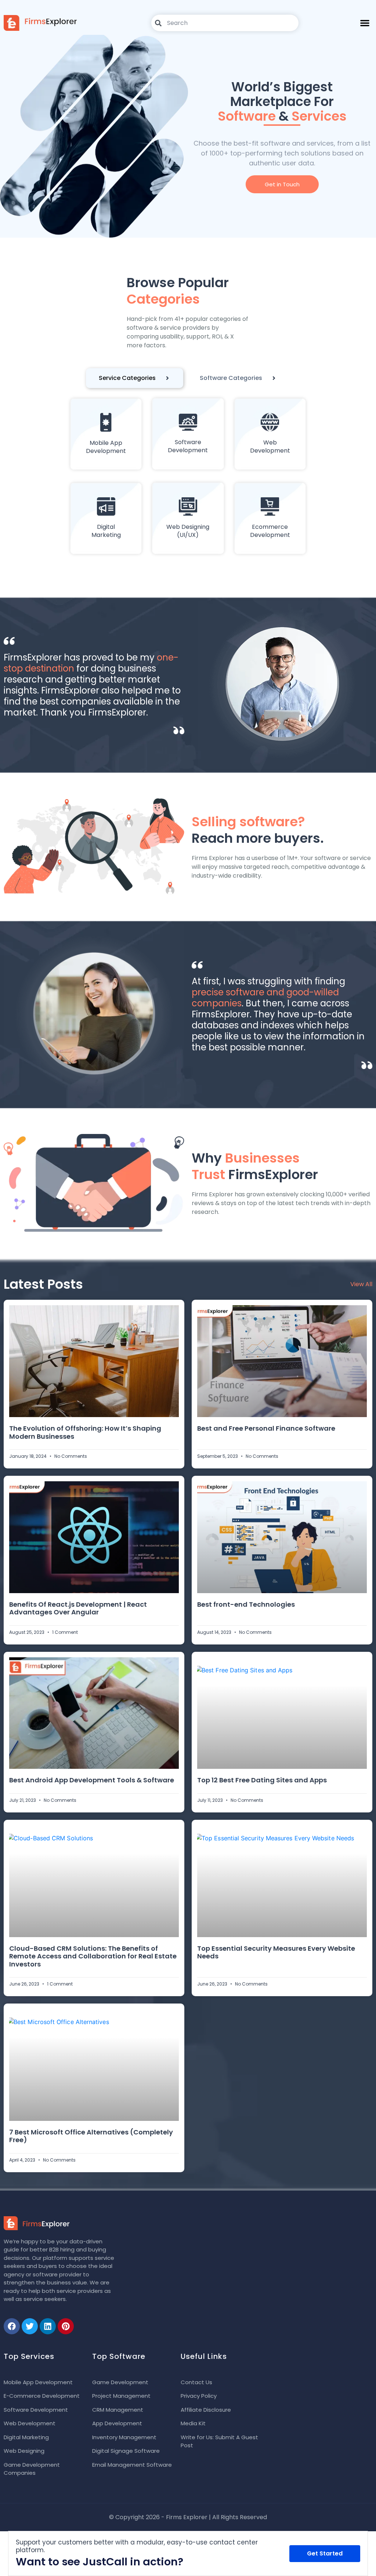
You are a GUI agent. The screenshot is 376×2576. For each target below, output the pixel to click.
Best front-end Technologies (246, 1604)
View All (361, 1284)
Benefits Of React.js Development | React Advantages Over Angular (78, 1608)
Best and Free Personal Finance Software (266, 1428)
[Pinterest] (66, 2326)
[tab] (135, 378)
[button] (365, 23)
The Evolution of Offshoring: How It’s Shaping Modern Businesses (85, 1432)
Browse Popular (178, 291)
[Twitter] (30, 2326)
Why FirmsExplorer (255, 1166)
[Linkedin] (48, 2326)
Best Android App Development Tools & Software (92, 1780)
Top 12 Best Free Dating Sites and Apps (262, 1780)
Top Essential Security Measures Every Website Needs (276, 1952)
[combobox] (225, 23)
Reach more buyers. (258, 830)
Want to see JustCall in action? (100, 2562)
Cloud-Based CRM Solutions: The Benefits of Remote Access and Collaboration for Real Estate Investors (93, 1956)
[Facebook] (12, 2326)
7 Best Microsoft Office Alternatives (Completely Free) (91, 2136)
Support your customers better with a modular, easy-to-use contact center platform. (137, 2546)
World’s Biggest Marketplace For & (282, 101)
